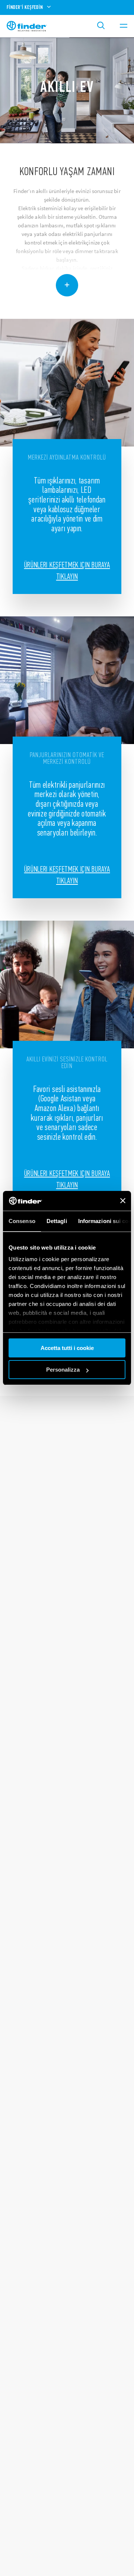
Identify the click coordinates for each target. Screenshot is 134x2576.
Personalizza (63, 1370)
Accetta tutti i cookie (67, 1348)
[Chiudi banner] (123, 1201)
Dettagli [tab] (57, 1221)
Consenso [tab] (22, 1221)
